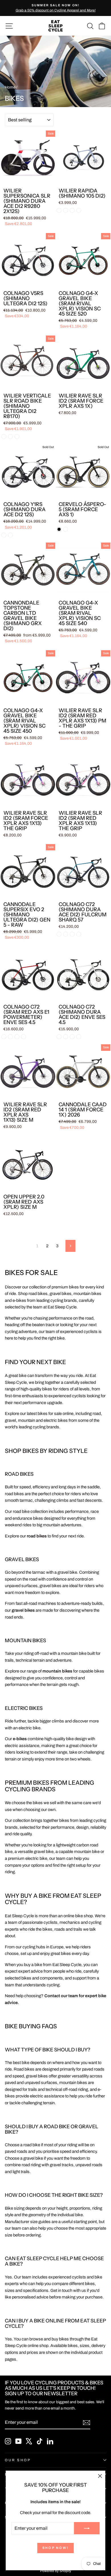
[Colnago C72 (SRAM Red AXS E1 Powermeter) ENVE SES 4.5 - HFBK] (23, 1037)
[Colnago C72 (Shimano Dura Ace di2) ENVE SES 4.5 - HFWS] (66, 1037)
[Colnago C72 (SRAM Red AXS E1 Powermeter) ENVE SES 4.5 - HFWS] (10, 1037)
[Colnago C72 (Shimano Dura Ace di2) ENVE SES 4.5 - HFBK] (79, 1037)
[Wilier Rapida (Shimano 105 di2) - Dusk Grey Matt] (72, 210)
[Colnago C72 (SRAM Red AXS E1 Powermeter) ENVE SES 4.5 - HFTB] (17, 1037)
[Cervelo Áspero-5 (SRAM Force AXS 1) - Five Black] (59, 529)
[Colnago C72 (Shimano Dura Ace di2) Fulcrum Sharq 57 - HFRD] (59, 934)
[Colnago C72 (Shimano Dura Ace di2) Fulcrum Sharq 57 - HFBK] (79, 934)
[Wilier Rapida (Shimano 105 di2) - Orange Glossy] (79, 210)
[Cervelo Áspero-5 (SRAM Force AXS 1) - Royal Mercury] (66, 529)
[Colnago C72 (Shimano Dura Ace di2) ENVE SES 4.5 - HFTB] (72, 1037)
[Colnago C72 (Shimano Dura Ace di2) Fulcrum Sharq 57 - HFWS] (66, 934)
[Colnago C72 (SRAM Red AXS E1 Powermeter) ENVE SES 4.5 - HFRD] (4, 1037)
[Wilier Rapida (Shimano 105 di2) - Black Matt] (59, 210)
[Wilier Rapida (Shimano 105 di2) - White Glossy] (66, 210)
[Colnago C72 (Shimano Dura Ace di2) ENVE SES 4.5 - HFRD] (59, 1037)
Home (10, 87)
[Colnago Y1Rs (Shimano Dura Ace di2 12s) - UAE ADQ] (10, 535)
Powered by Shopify (56, 2571)
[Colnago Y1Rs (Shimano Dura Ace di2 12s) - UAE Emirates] (4, 535)
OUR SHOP (18, 2460)
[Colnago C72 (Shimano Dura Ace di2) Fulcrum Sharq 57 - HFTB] (72, 934)
